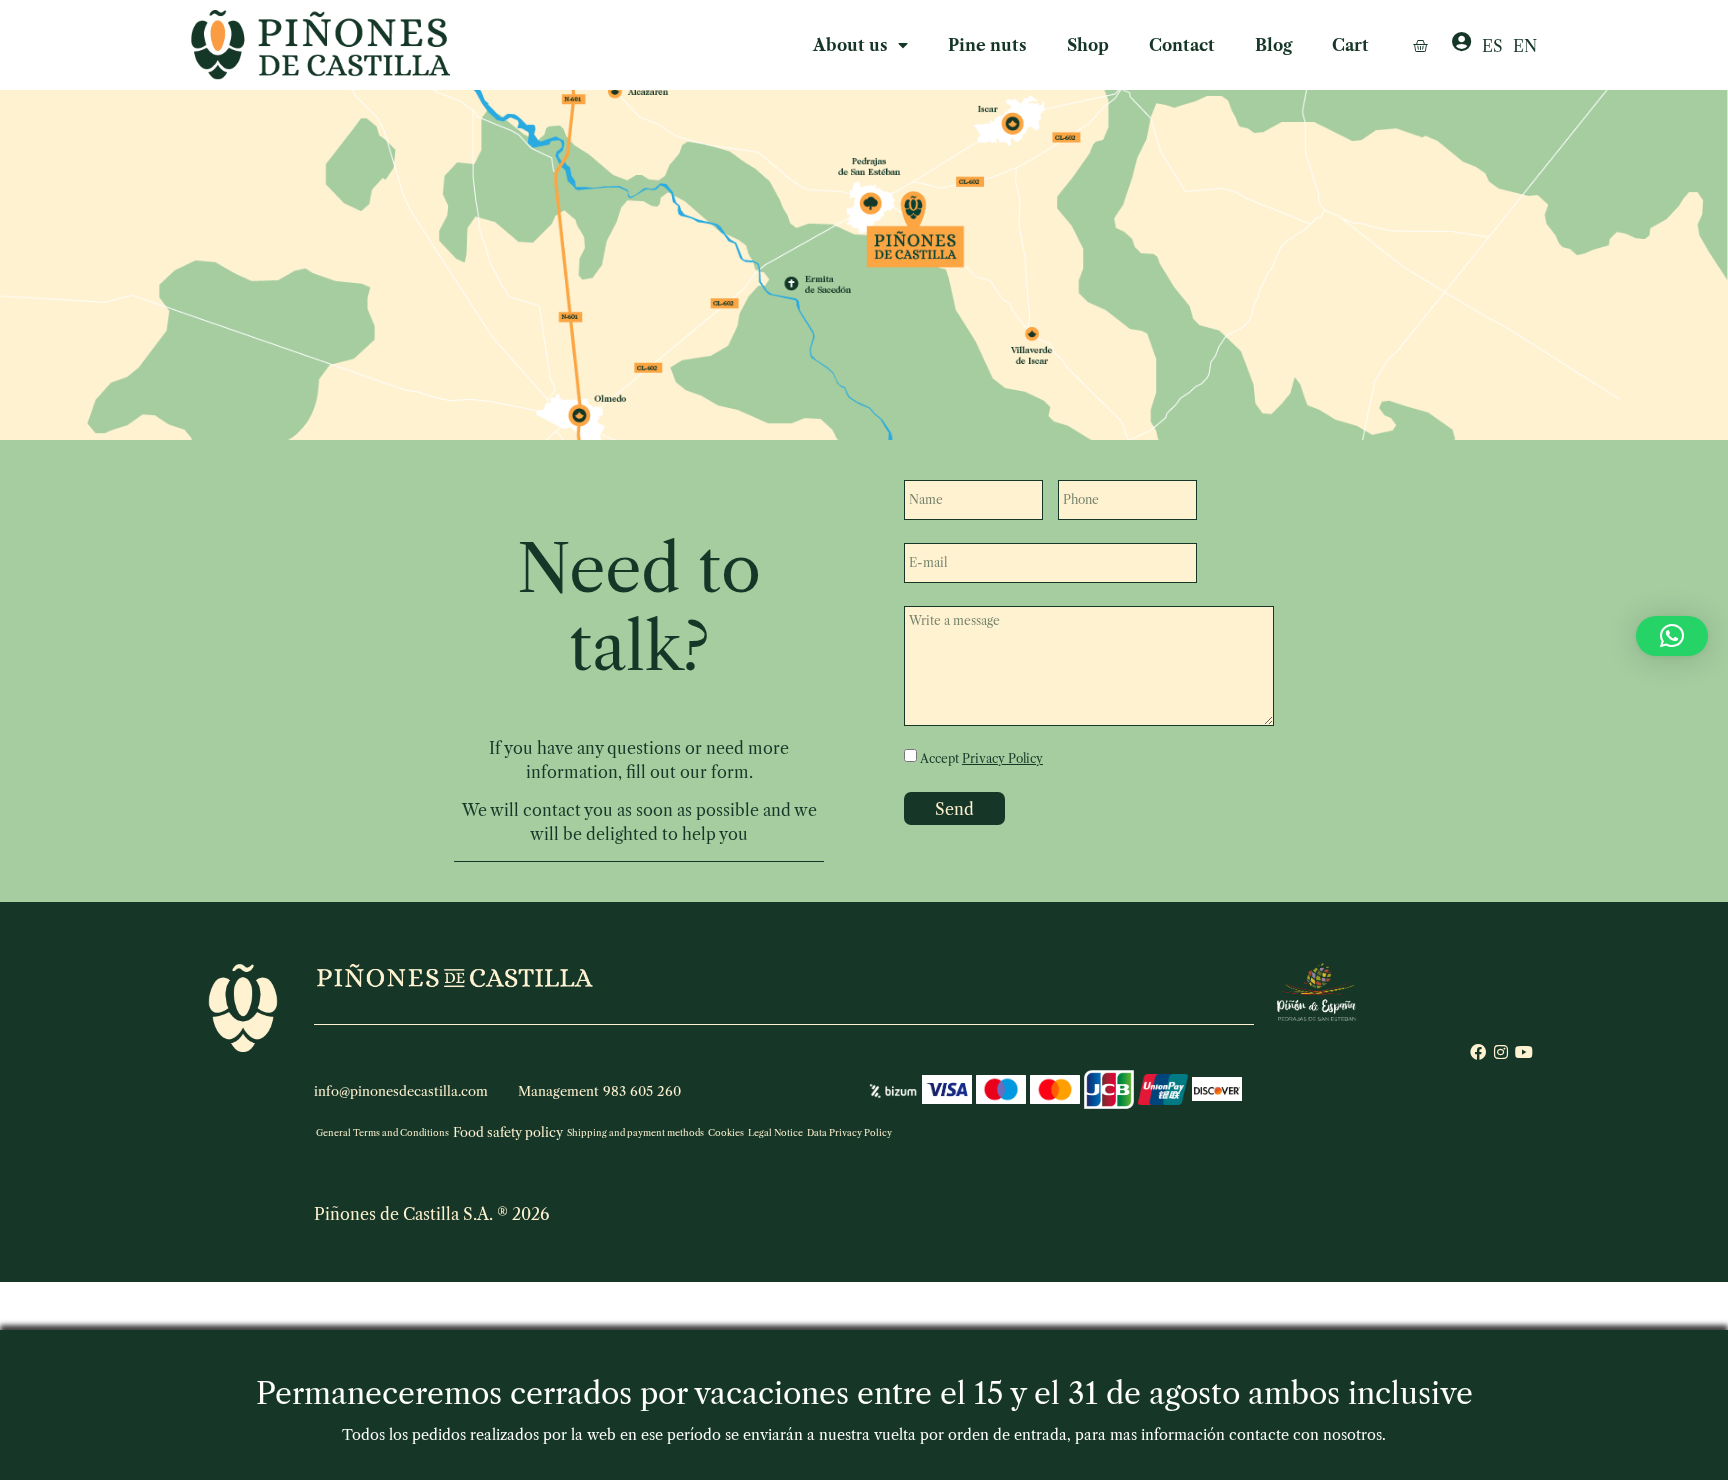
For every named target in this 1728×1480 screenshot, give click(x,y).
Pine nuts (987, 45)
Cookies (726, 1132)
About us (850, 45)
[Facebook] (1478, 1052)
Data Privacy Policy (849, 1132)
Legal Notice (775, 1132)
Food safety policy (508, 1132)
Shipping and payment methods (635, 1132)
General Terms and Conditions (382, 1132)
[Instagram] (1501, 1052)
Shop (1088, 45)
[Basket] (1420, 45)
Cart (1350, 45)
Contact (1182, 45)
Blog (1273, 45)
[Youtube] (1524, 1052)
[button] (1672, 636)
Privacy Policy (1002, 758)
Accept (981, 758)
